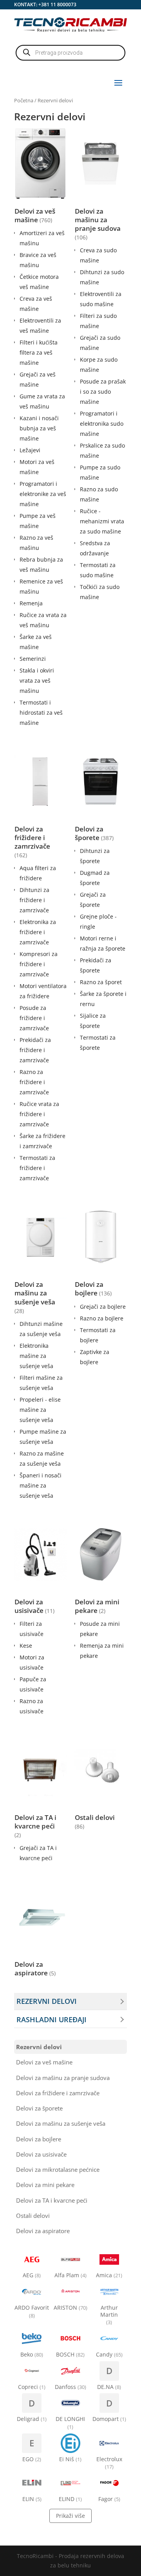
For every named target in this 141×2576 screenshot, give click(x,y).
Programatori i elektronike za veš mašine (43, 494)
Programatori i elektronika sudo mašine (102, 424)
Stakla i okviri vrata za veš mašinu (37, 681)
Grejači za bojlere (103, 1307)
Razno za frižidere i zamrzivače (34, 1082)
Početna (24, 100)
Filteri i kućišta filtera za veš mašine (39, 352)
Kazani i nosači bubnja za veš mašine (39, 428)
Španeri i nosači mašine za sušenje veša (41, 1485)
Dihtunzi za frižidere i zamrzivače (34, 900)
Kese (26, 1646)
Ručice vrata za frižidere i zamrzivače (39, 1114)
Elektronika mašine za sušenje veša (36, 1356)
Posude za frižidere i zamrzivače (34, 1018)
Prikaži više (70, 2516)
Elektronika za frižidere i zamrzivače (38, 932)
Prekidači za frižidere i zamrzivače (35, 1050)
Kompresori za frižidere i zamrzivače (39, 964)
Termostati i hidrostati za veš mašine (41, 713)
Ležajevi (30, 450)
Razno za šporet (101, 982)
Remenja (31, 603)
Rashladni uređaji (52, 2019)
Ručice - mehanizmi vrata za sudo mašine (102, 521)
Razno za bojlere (102, 1318)
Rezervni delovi (47, 2001)
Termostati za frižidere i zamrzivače (37, 1168)
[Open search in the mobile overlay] (70, 53)
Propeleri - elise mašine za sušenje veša (40, 1410)
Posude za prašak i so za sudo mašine (103, 392)
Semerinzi (33, 659)
